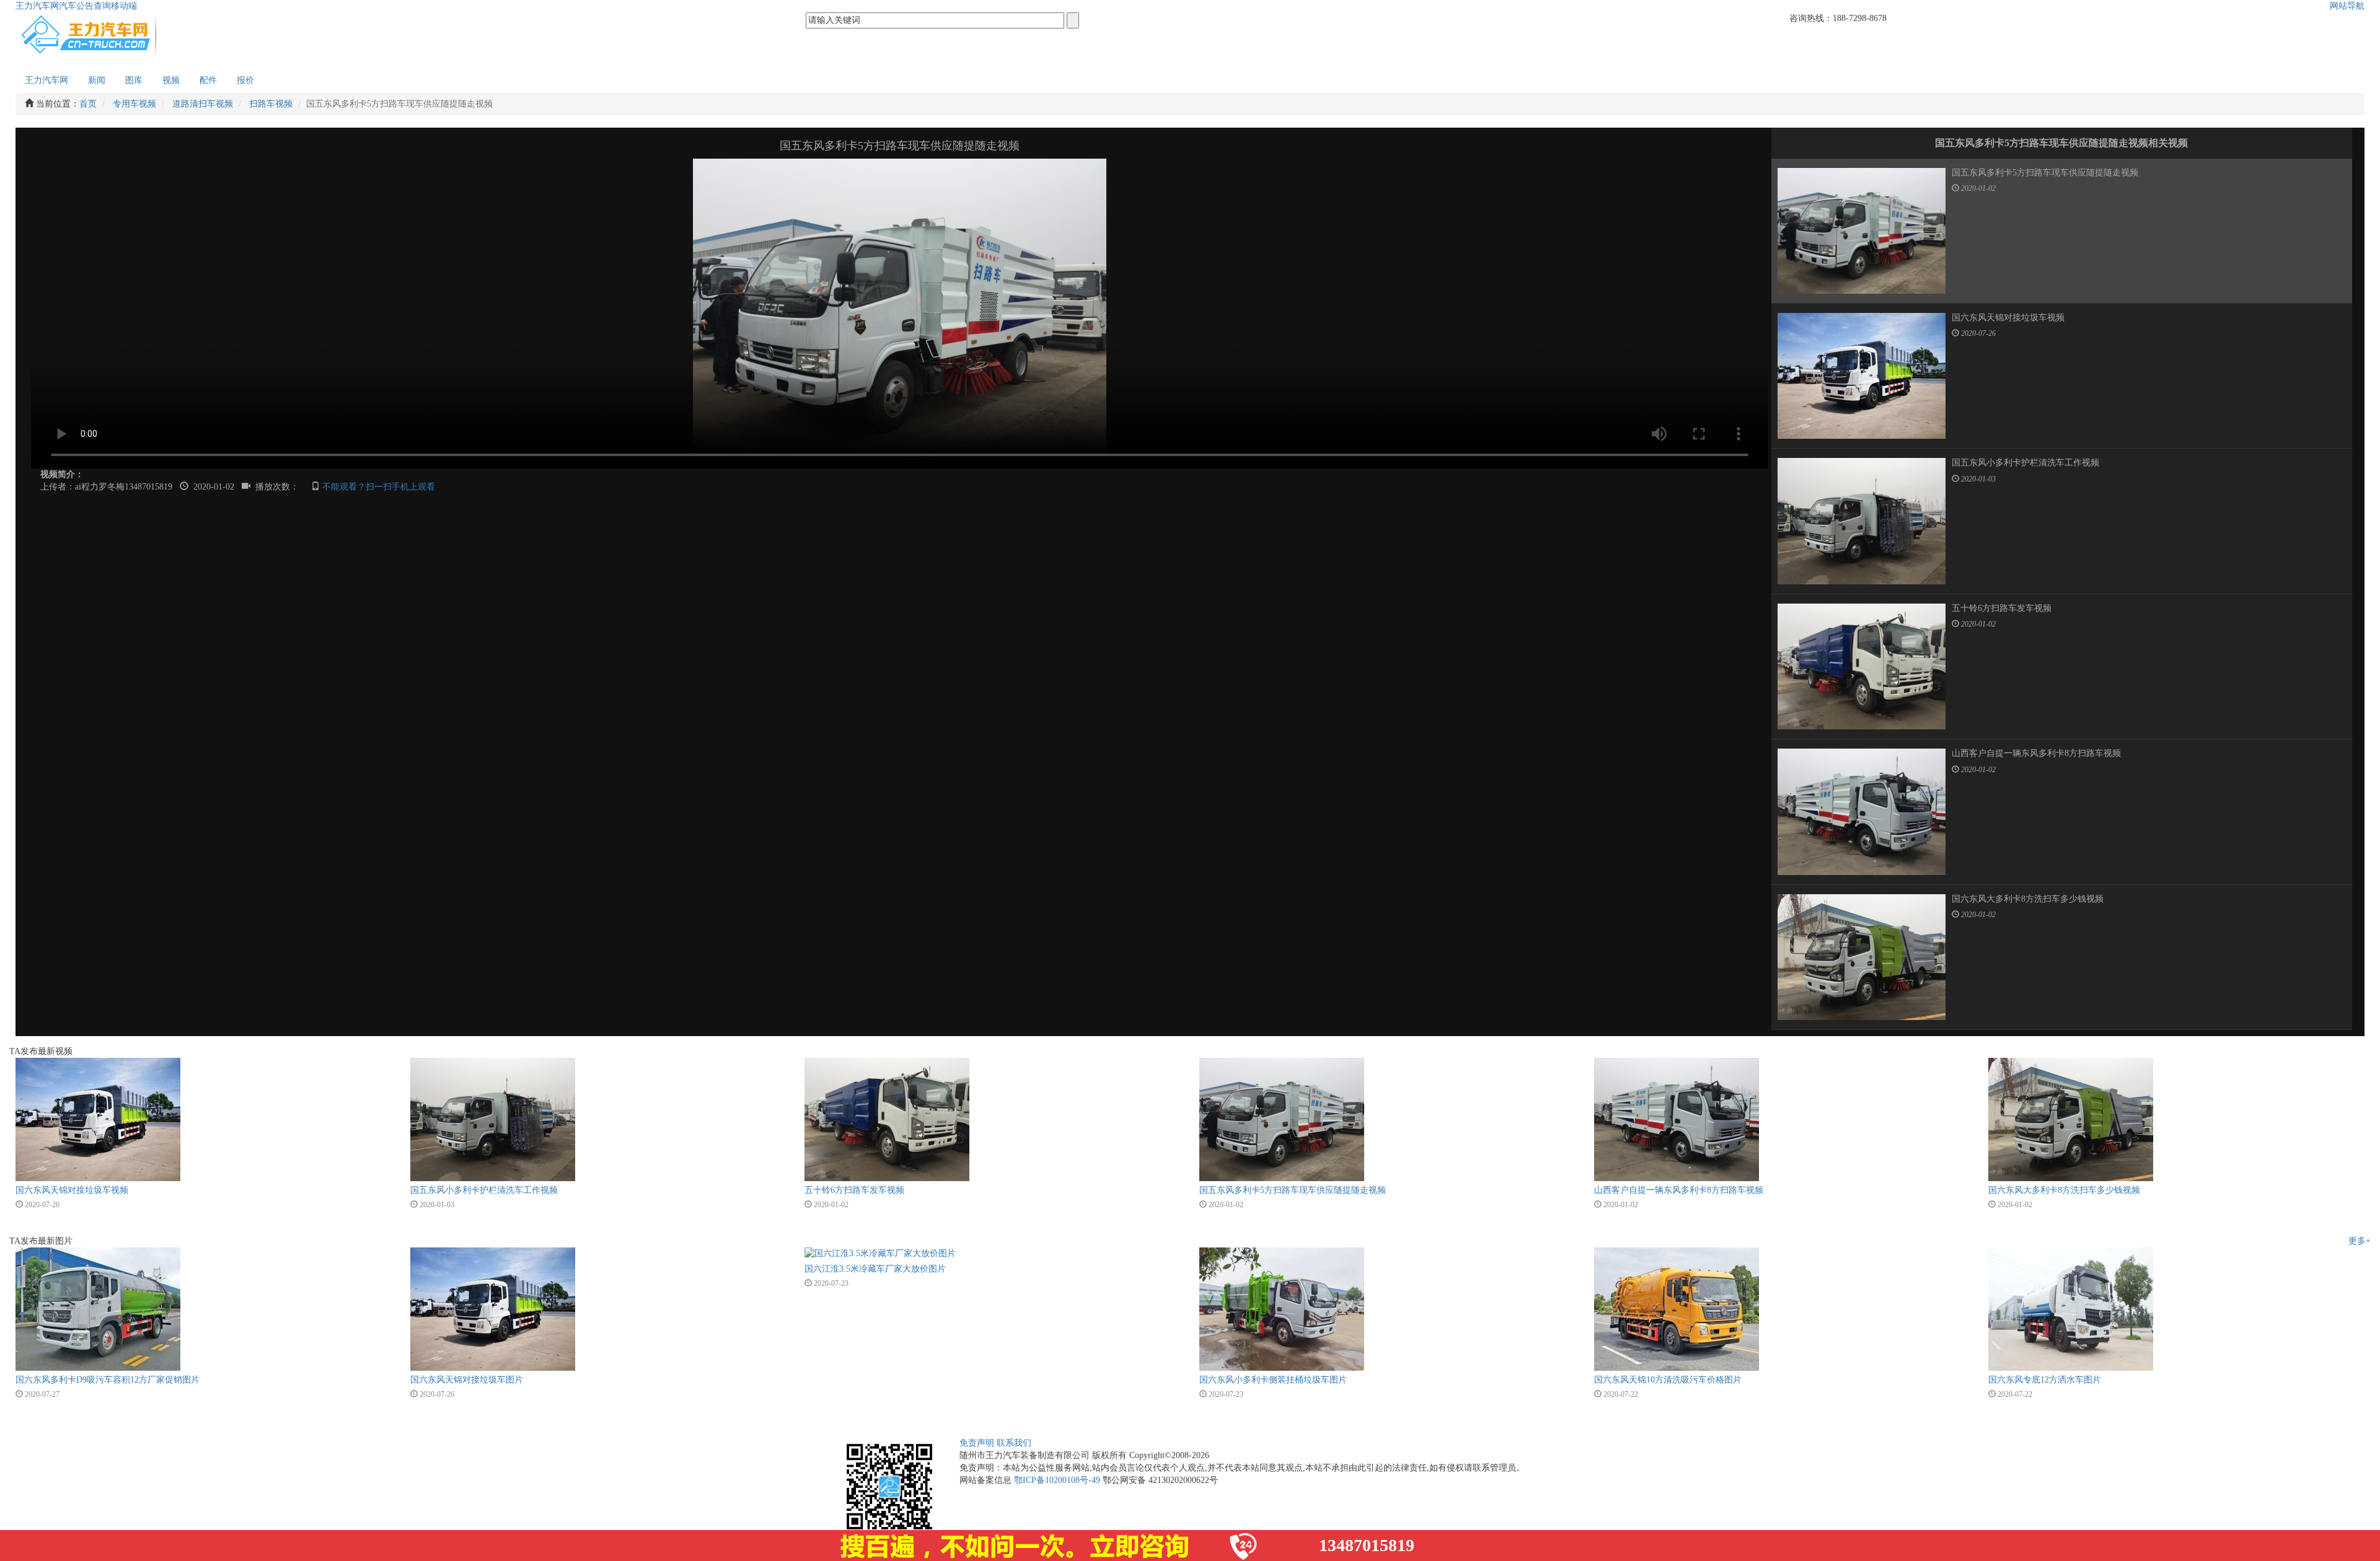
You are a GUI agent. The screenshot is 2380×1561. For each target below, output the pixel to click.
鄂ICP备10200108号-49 (1057, 1480)
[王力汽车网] (90, 33)
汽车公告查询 (85, 6)
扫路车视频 (271, 104)
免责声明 (977, 1443)
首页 (88, 104)
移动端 (124, 6)
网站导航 (2347, 6)
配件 (208, 80)
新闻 (97, 80)
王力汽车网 (37, 6)
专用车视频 (134, 104)
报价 (245, 80)
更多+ (2360, 1241)
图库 (134, 80)
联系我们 (1014, 1443)
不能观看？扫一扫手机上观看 (379, 487)
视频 (171, 80)
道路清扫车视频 (203, 104)
